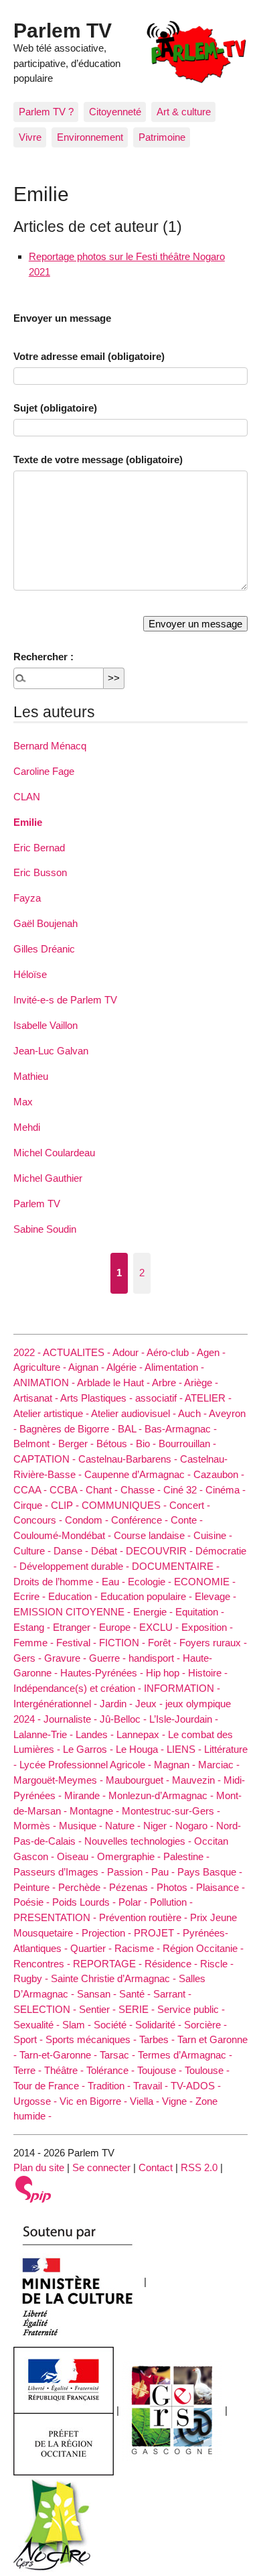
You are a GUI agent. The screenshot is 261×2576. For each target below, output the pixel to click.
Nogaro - (196, 1826)
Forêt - (164, 1643)
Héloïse (30, 974)
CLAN (27, 797)
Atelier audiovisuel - (135, 1413)
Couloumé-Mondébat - (64, 1535)
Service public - (191, 2009)
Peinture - (36, 1887)
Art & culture (184, 112)
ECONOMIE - (205, 1582)
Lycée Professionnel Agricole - (87, 1765)
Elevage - (215, 1596)
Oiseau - (77, 1856)
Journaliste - (72, 1719)
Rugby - (32, 1978)
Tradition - (110, 2086)
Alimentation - (174, 1367)
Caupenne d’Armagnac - (139, 1474)
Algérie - (125, 1367)
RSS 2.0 (199, 2167)
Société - (114, 2025)
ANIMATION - (45, 1383)
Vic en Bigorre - (95, 2101)
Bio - (147, 1444)
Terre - (29, 2070)
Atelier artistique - (52, 1413)
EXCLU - (160, 1627)
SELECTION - (46, 2009)
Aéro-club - (172, 1352)
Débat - (108, 1551)
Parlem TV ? (46, 112)
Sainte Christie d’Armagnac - (115, 1978)
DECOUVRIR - (161, 1551)
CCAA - (31, 1490)
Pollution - (171, 1902)
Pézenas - (133, 1887)
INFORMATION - (182, 1688)
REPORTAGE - (109, 1964)
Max (23, 1102)
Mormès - (36, 1826)
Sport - (29, 2039)
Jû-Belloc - (124, 1719)
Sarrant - (172, 1994)
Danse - (72, 1551)
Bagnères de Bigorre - (69, 1429)
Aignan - (87, 1367)
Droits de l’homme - (58, 1582)
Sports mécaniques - (92, 2039)
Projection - (108, 1933)
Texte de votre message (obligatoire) (98, 459)
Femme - (35, 1643)
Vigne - (179, 2101)
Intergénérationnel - (57, 1704)
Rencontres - (43, 1964)
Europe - (119, 1627)
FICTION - (123, 1643)
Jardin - (117, 1704)
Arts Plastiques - (98, 1398)
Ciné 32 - (184, 1490)
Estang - (33, 1627)
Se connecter (101, 2167)
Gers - (29, 1658)
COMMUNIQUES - (125, 1505)
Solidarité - (160, 2025)
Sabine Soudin (45, 1229)
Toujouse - (161, 2070)
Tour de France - (51, 2086)
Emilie (28, 822)
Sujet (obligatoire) (55, 408)
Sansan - (98, 1994)
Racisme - (139, 1948)
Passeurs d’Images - (60, 1872)
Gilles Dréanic (44, 949)
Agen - (211, 1352)
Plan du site (39, 2167)
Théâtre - (65, 2070)
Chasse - (142, 1490)
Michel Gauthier (48, 1178)
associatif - (160, 1398)
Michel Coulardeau (54, 1153)
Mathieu (31, 1076)
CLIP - (66, 1505)
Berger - (77, 1444)
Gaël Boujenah (46, 923)
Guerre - (109, 1658)
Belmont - (36, 1444)
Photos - (176, 1887)
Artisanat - (37, 1398)
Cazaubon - (219, 1474)
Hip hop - (167, 1673)
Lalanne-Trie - (45, 1734)
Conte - (187, 1520)
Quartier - (92, 1948)
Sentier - (99, 2009)
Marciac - (219, 1765)
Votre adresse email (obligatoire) (89, 356)
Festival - (78, 1643)
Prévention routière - (145, 1917)
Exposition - (207, 1627)
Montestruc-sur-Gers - (171, 1811)
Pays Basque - (210, 1872)
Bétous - (116, 1444)
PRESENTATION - (56, 1917)
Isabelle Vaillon (46, 1025)
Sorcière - (205, 2025)
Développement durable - (76, 1566)
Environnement (90, 137)
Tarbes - (158, 2039)
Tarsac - (119, 2055)
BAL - (131, 1429)
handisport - (156, 1658)
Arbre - (168, 1383)
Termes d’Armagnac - (185, 2055)
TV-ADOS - (196, 2086)
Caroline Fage (44, 771)
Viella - (146, 2101)
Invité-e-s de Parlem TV (65, 1000)
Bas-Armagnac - (181, 1429)
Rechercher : (43, 657)
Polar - (134, 1902)
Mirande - (86, 1795)
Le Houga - (141, 1749)
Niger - (159, 1826)
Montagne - (96, 1811)
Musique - (82, 1826)
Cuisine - (213, 1535)
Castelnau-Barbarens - (129, 1459)
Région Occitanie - (203, 1948)
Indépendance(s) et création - (79, 1688)
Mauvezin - (198, 1780)
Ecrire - (31, 1596)
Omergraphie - (130, 1856)
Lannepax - (142, 1734)
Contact (156, 2167)
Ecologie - (151, 1582)
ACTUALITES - (78, 1352)
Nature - (124, 1826)
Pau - (164, 1872)
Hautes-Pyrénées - (103, 1673)
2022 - (28, 1352)
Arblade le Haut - (114, 1383)
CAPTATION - (46, 1459)
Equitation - (200, 1612)
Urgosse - (36, 2101)
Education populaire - (148, 1596)
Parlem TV (63, 30)
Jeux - (150, 1704)
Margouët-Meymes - (60, 1780)
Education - (74, 1596)
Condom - (88, 1520)
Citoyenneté (115, 112)
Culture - (33, 1551)
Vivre (30, 137)
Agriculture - (41, 1367)
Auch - (193, 1413)
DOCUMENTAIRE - (176, 1566)
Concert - (190, 1505)
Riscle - (217, 1964)
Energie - (154, 1612)
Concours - (39, 1520)
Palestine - (186, 1856)
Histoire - (208, 1673)
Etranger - (76, 1627)
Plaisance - (221, 1887)
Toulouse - (207, 2070)
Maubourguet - (139, 1780)
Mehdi (27, 1127)
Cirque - (32, 1505)
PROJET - (158, 1933)
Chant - (103, 1490)
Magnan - (176, 1765)
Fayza (27, 898)
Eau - (115, 1582)
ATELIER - (208, 1398)
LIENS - (185, 1749)
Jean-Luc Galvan (51, 1051)
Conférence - (141, 1520)
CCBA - (68, 1490)
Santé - (136, 1994)
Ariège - (201, 1383)
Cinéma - (226, 1490)
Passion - (129, 1872)
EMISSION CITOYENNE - (73, 1612)
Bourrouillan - (187, 1444)
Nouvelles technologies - (139, 1841)
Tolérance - (112, 2070)
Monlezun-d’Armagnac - (162, 1795)
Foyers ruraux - (213, 1643)
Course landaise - (154, 1535)
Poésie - (33, 1902)
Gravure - (67, 1658)
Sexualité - (38, 2025)
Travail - (152, 2086)
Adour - (129, 1352)
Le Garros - (89, 1749)
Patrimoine (162, 137)
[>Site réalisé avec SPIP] (33, 2188)
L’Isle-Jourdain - (184, 1719)
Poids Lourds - (85, 1902)
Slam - (78, 2025)
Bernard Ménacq (50, 746)
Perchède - (84, 1887)
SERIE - (138, 2009)
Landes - (96, 1734)
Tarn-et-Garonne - (60, 2055)
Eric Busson (40, 872)
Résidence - (172, 1964)
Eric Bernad (39, 848)
